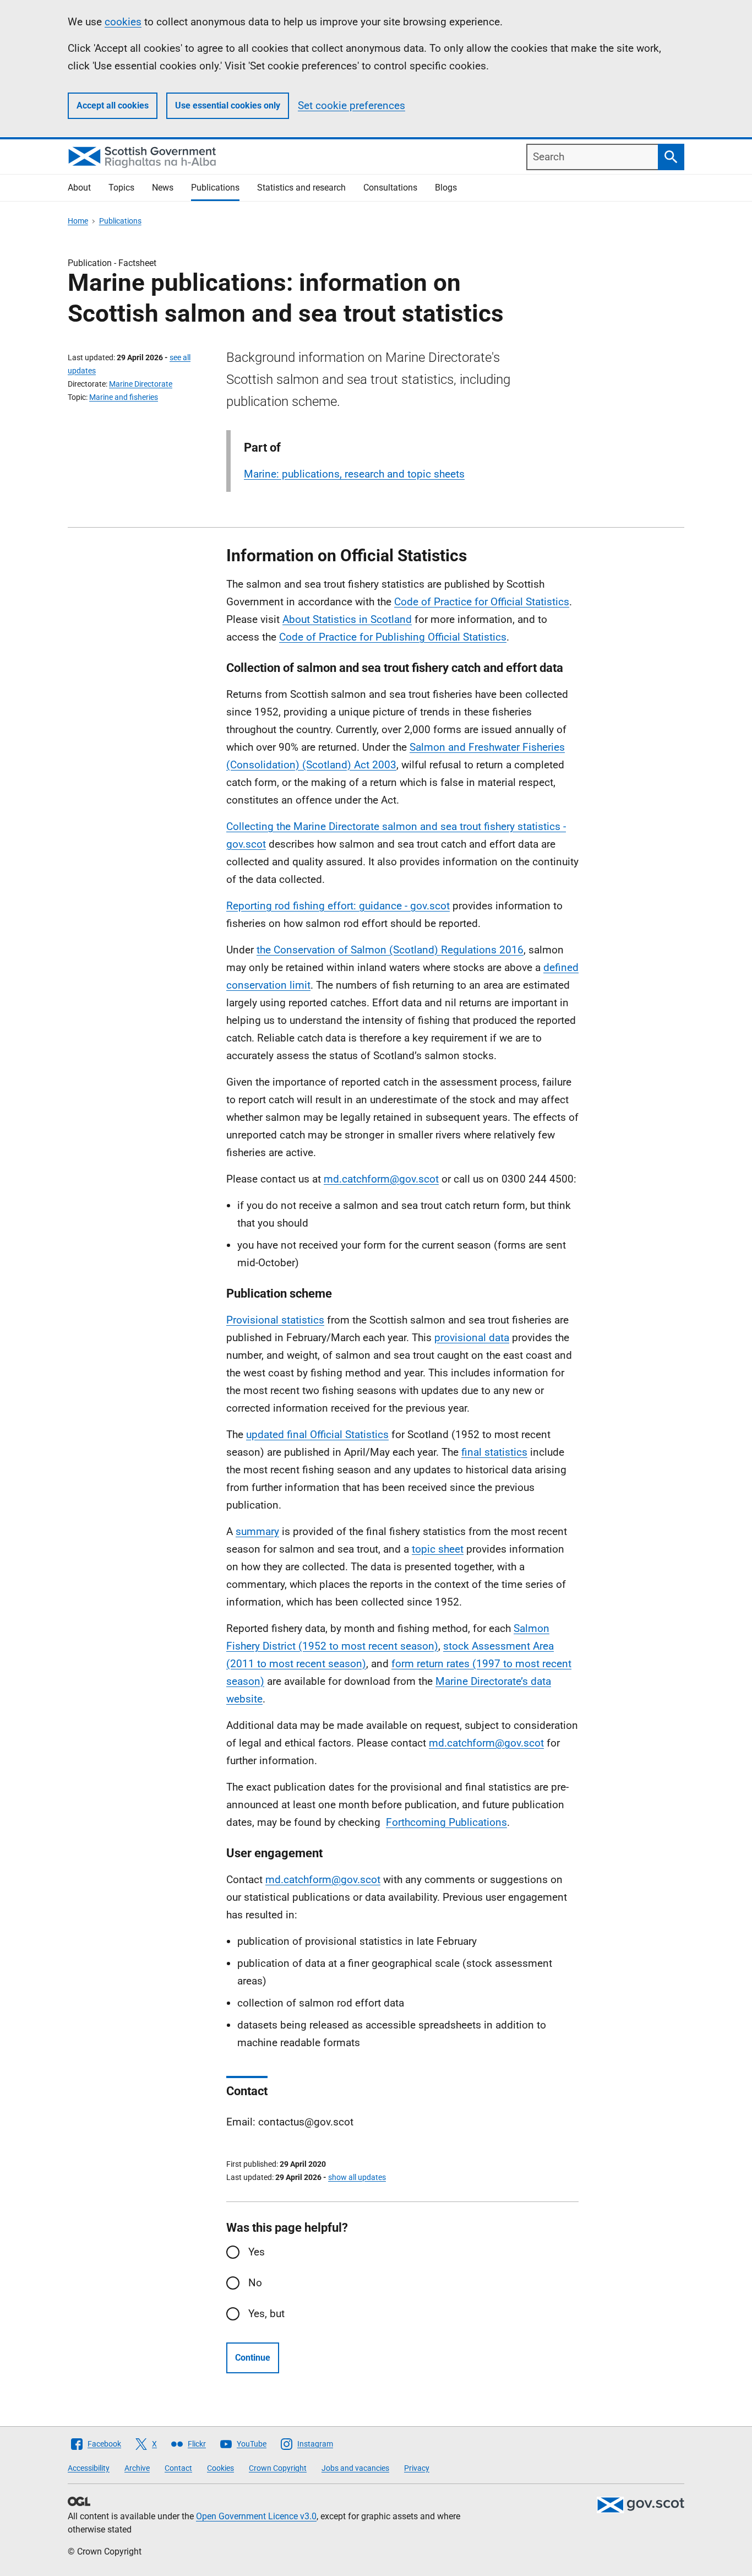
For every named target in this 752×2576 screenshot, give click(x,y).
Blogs (446, 188)
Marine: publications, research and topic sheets (354, 474)
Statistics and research (301, 188)
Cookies (220, 2468)
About (79, 188)
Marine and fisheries (124, 397)
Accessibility (89, 2468)
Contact (178, 2468)
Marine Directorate (141, 384)
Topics (121, 188)
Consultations (390, 188)
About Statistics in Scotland (347, 619)
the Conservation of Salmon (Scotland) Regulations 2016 (390, 950)
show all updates (357, 2177)
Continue (253, 2358)
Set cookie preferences (352, 105)
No (255, 2283)
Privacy (417, 2468)
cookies (123, 22)
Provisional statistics (275, 1320)
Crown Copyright (278, 2468)
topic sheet (438, 1549)
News (163, 188)
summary (257, 1531)
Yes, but (266, 2314)
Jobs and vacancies (355, 2468)
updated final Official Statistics (317, 1435)
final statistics (494, 1452)
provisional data (472, 1338)
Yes (257, 2252)
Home (78, 221)
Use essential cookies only (228, 105)
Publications (215, 188)
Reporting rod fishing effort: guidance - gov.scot (338, 906)
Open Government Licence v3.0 (256, 2516)
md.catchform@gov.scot (381, 1179)
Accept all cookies (113, 105)
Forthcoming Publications (446, 1822)
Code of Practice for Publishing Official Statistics (393, 637)
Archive (137, 2468)
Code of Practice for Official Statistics (482, 602)
